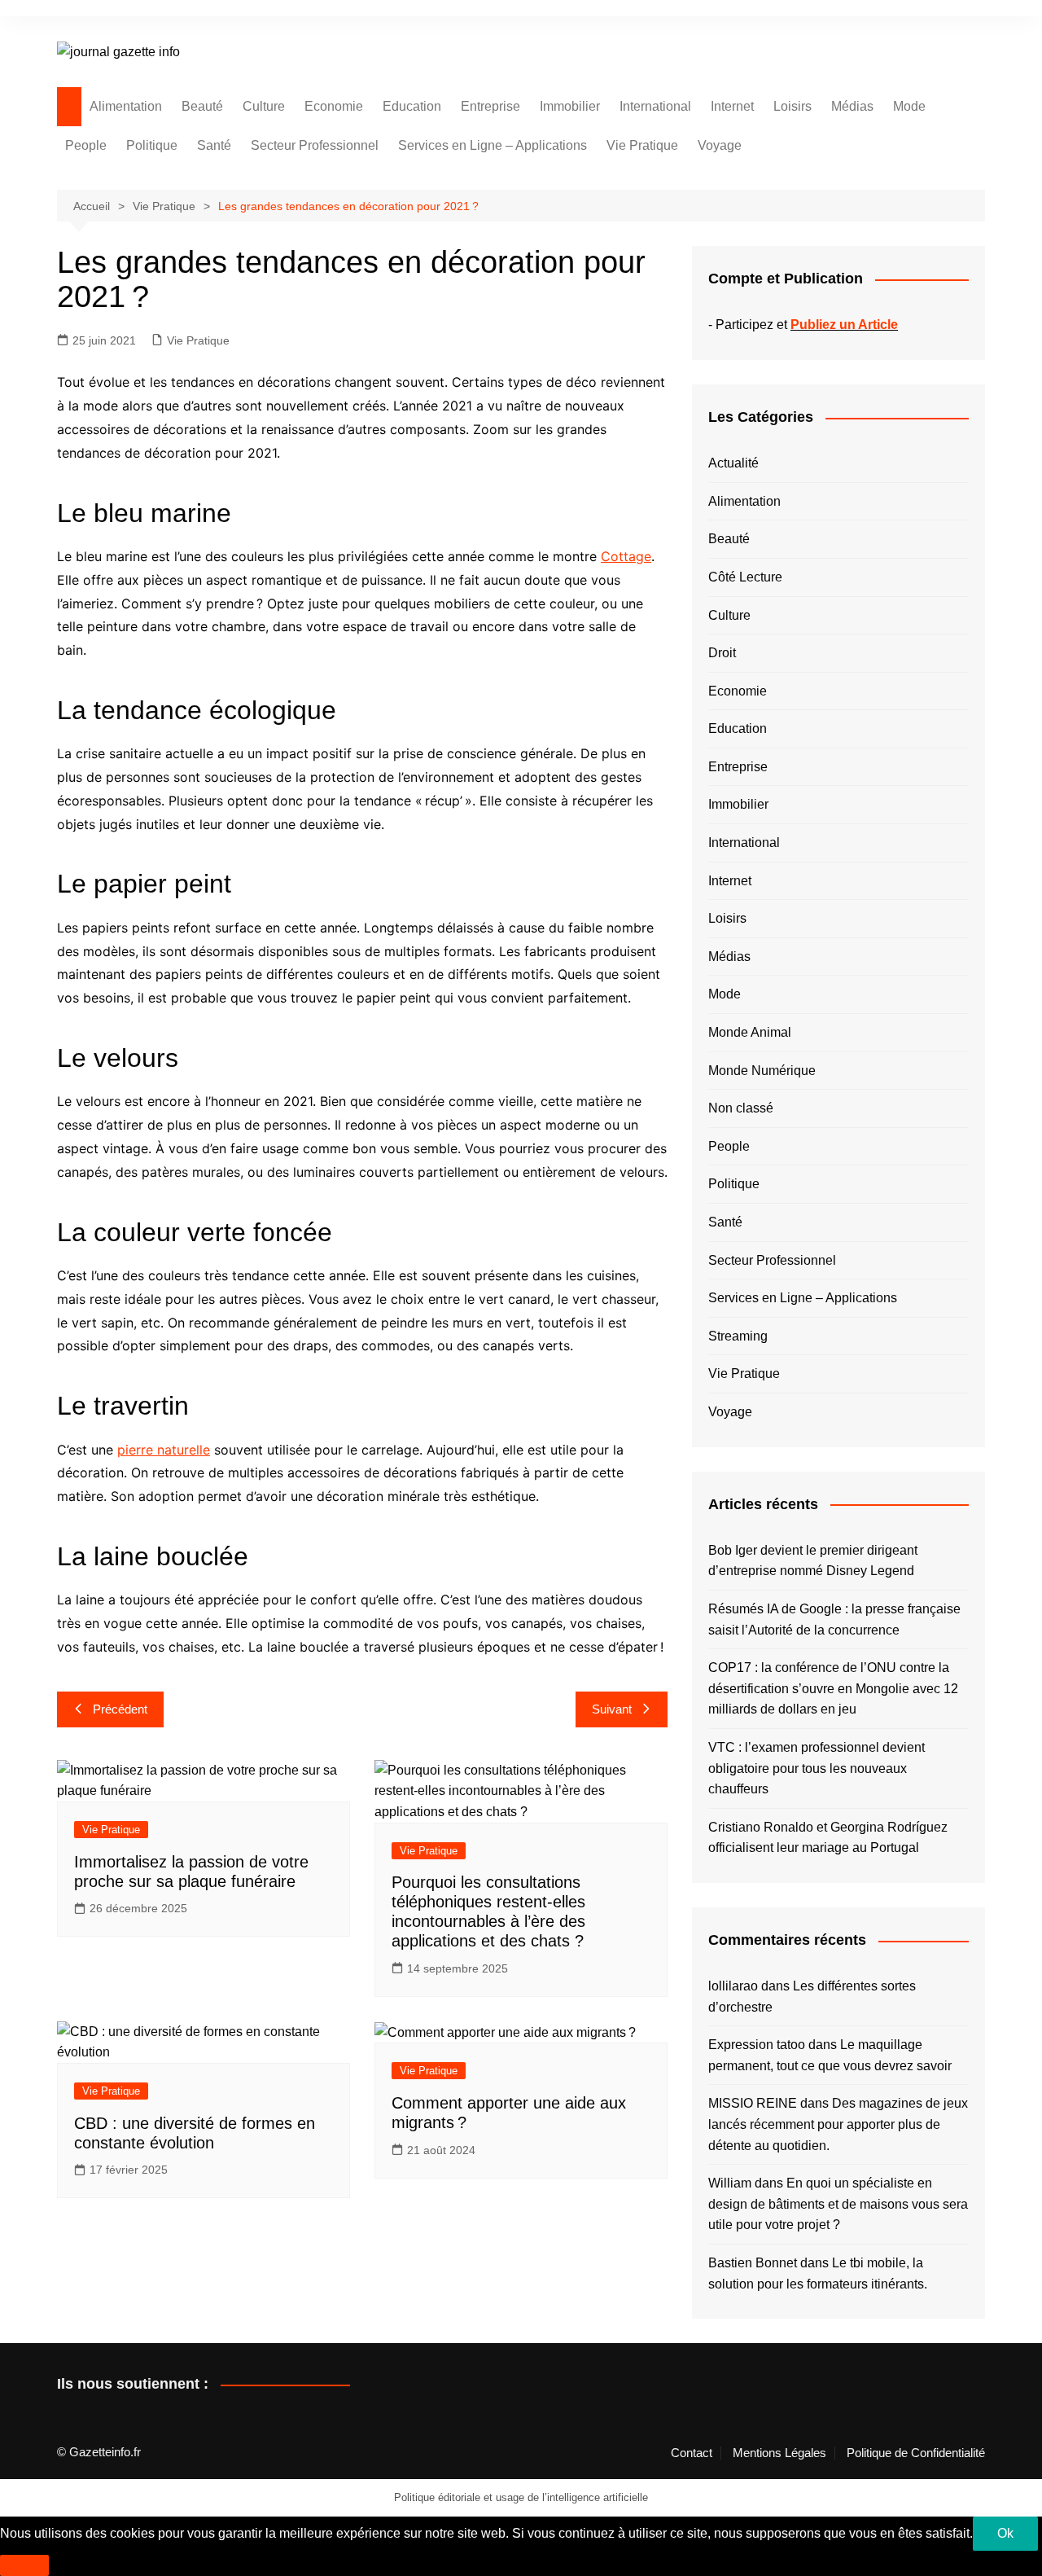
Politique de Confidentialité (916, 2453)
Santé (214, 145)
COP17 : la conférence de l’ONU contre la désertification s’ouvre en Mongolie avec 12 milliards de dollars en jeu (833, 1688)
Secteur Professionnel (315, 145)
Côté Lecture (745, 577)
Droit (722, 653)
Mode (909, 106)
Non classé (741, 1108)
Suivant (612, 1709)
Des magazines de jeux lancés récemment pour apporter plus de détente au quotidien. (838, 2124)
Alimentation (126, 106)
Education (412, 106)
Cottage (626, 556)
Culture (264, 106)
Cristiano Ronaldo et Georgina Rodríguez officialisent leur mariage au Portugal (828, 1838)
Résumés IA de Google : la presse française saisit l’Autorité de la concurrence (834, 1619)
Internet (732, 106)
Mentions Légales (779, 2453)
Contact (692, 2453)
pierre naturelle (164, 1450)
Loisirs (792, 106)
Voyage (720, 145)
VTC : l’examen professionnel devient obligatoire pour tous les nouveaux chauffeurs (817, 1768)
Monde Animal (750, 1032)
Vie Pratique (642, 145)
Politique (152, 145)
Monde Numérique (762, 1071)
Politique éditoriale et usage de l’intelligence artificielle (521, 2497)
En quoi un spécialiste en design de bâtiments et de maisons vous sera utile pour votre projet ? (838, 2204)
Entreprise (490, 106)
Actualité (733, 463)
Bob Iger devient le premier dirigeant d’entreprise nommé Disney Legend (813, 1561)
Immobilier (570, 106)
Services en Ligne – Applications (493, 145)
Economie (334, 106)
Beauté (202, 106)
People (86, 145)
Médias (852, 106)
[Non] (24, 2565)
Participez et (807, 325)
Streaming (738, 1336)
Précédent (120, 1709)
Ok (1005, 2533)
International (655, 106)
